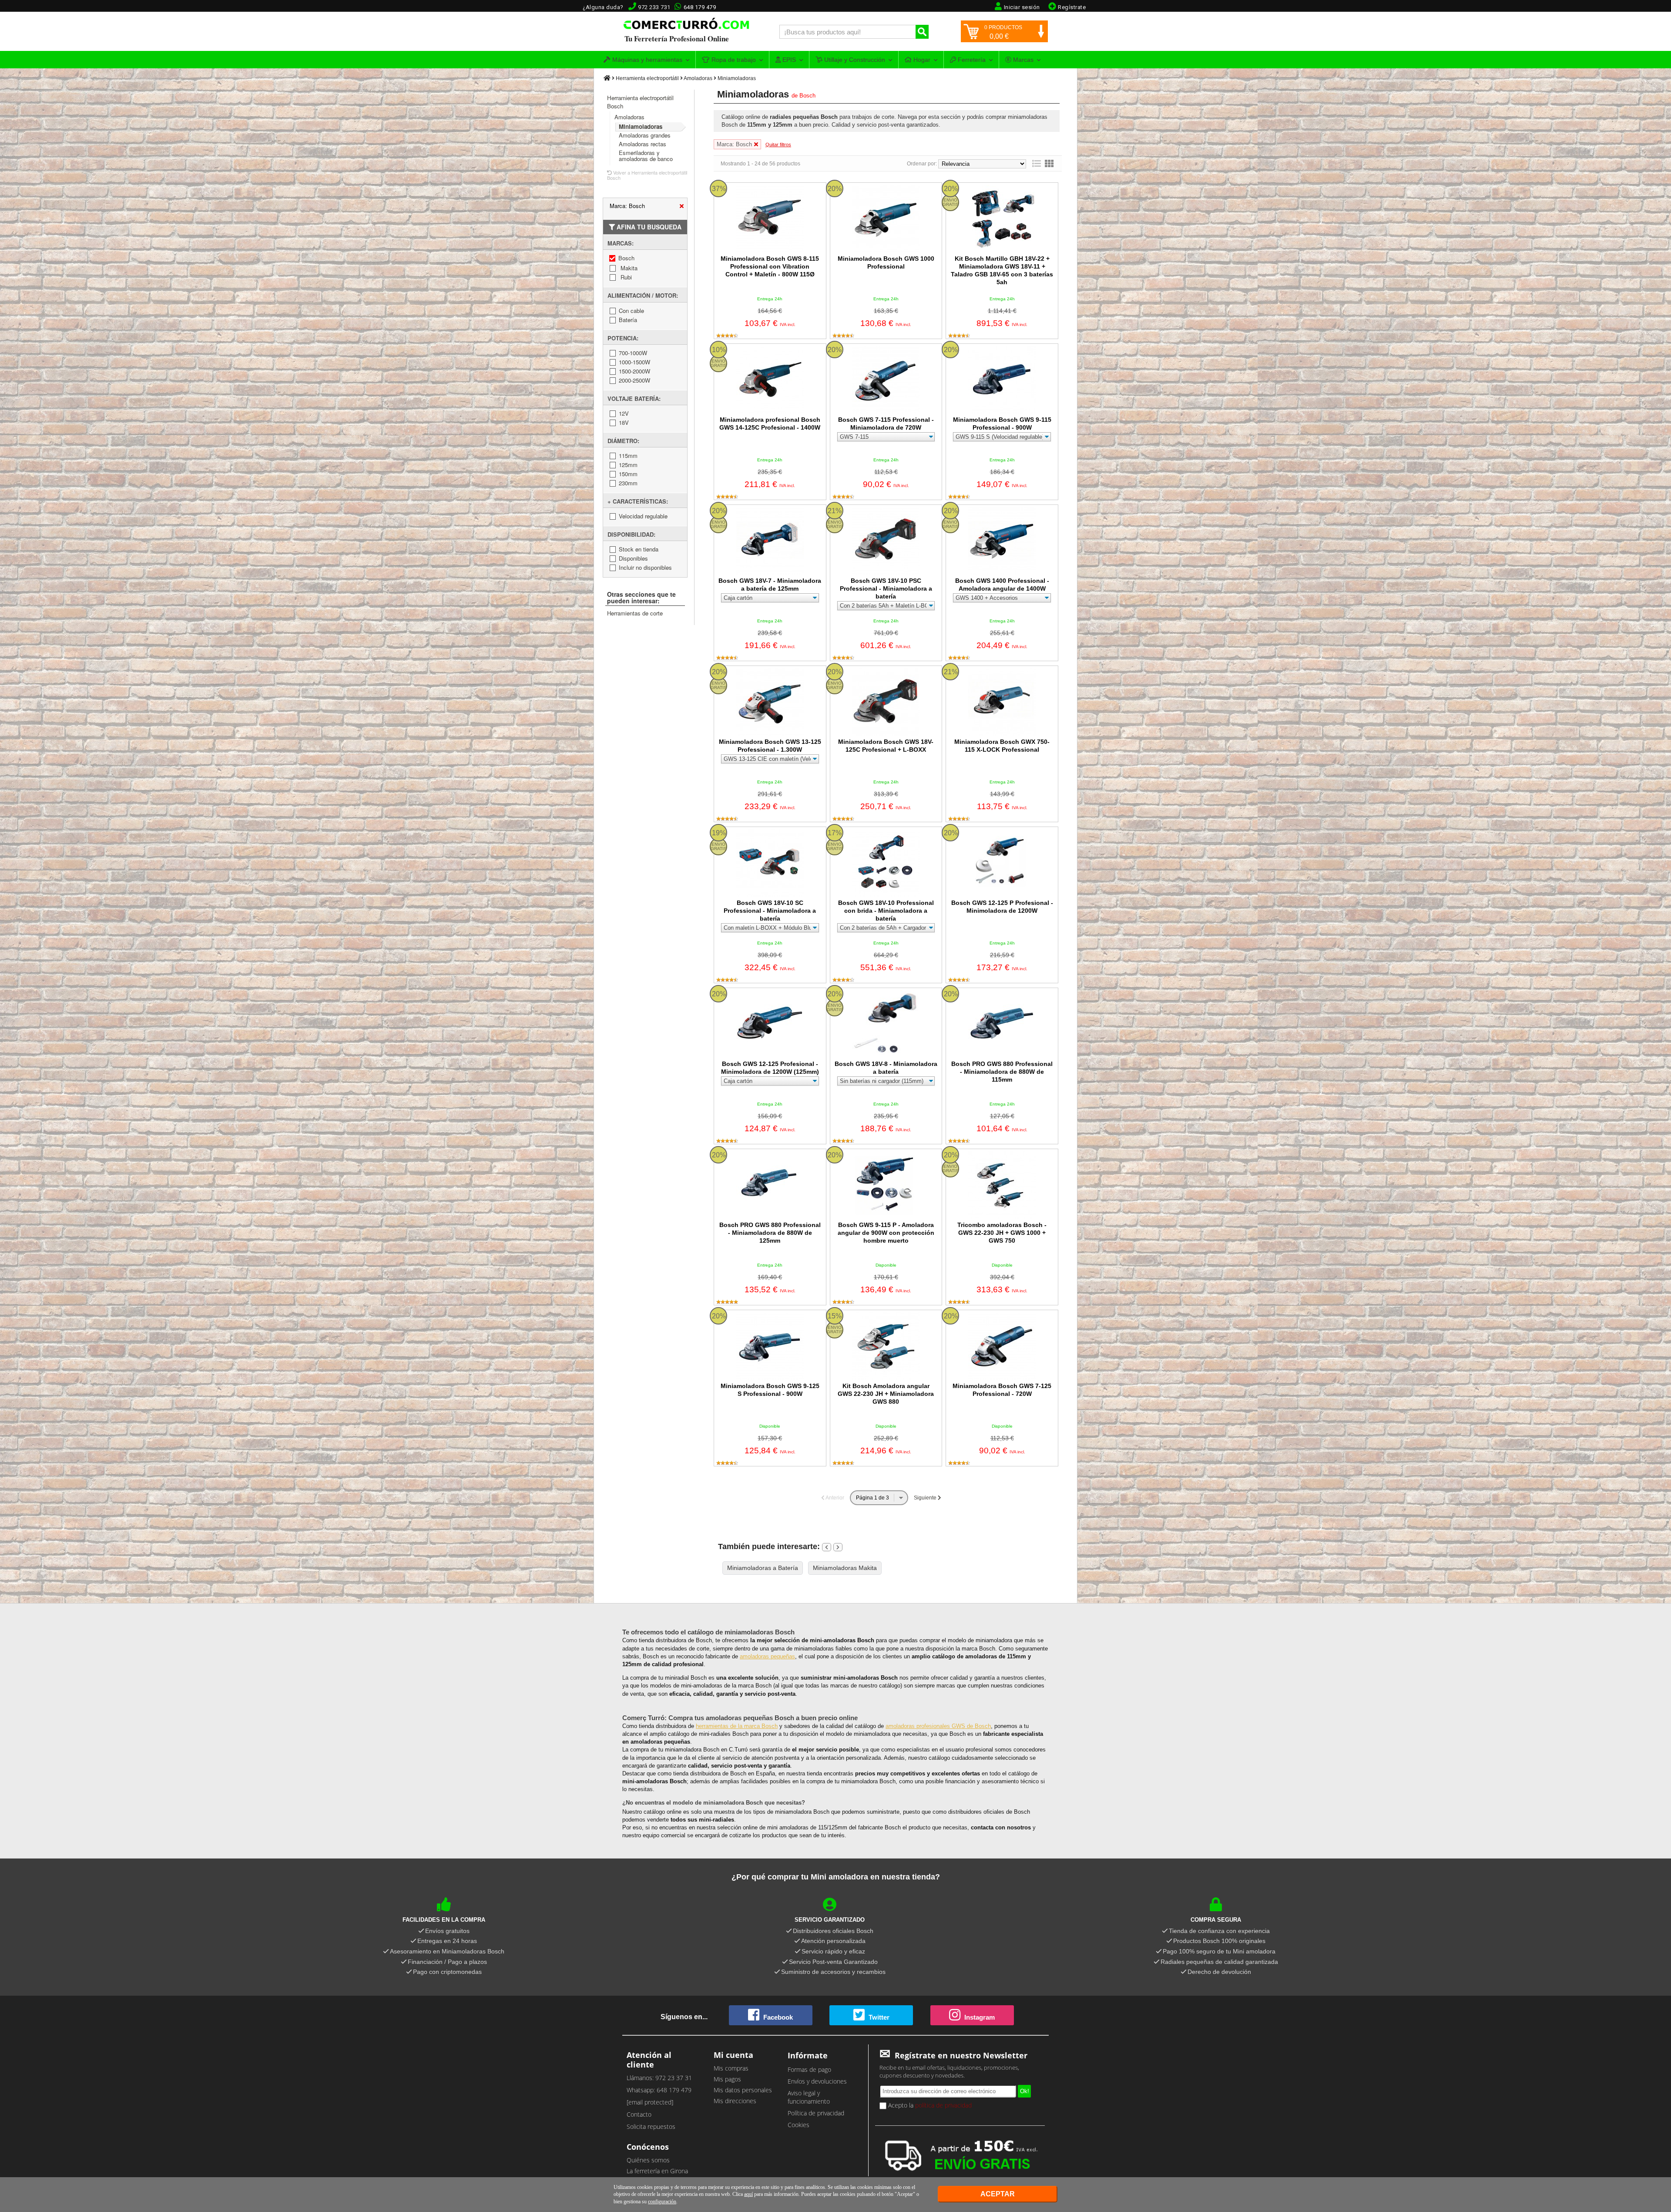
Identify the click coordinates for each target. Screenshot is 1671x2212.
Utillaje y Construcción (854, 60)
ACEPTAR (998, 2194)
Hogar (921, 60)
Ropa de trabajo (733, 60)
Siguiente (926, 1498)
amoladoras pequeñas (767, 1656)
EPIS (788, 60)
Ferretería (971, 60)
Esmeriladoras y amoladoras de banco (646, 156)
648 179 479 (700, 7)
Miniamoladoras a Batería (763, 1568)
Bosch (807, 96)
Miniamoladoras (737, 78)
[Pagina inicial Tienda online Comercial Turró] (607, 78)
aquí (748, 2194)
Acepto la (929, 2105)
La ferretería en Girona (657, 2171)
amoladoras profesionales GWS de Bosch (938, 1726)
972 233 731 (654, 7)
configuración (662, 2202)
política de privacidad (943, 2105)
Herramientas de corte (635, 613)
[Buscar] (922, 32)
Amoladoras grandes (645, 135)
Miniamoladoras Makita (845, 1568)
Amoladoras (698, 78)
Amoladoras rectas (643, 144)
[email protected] (650, 2102)
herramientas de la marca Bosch (737, 1726)
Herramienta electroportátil (647, 78)
